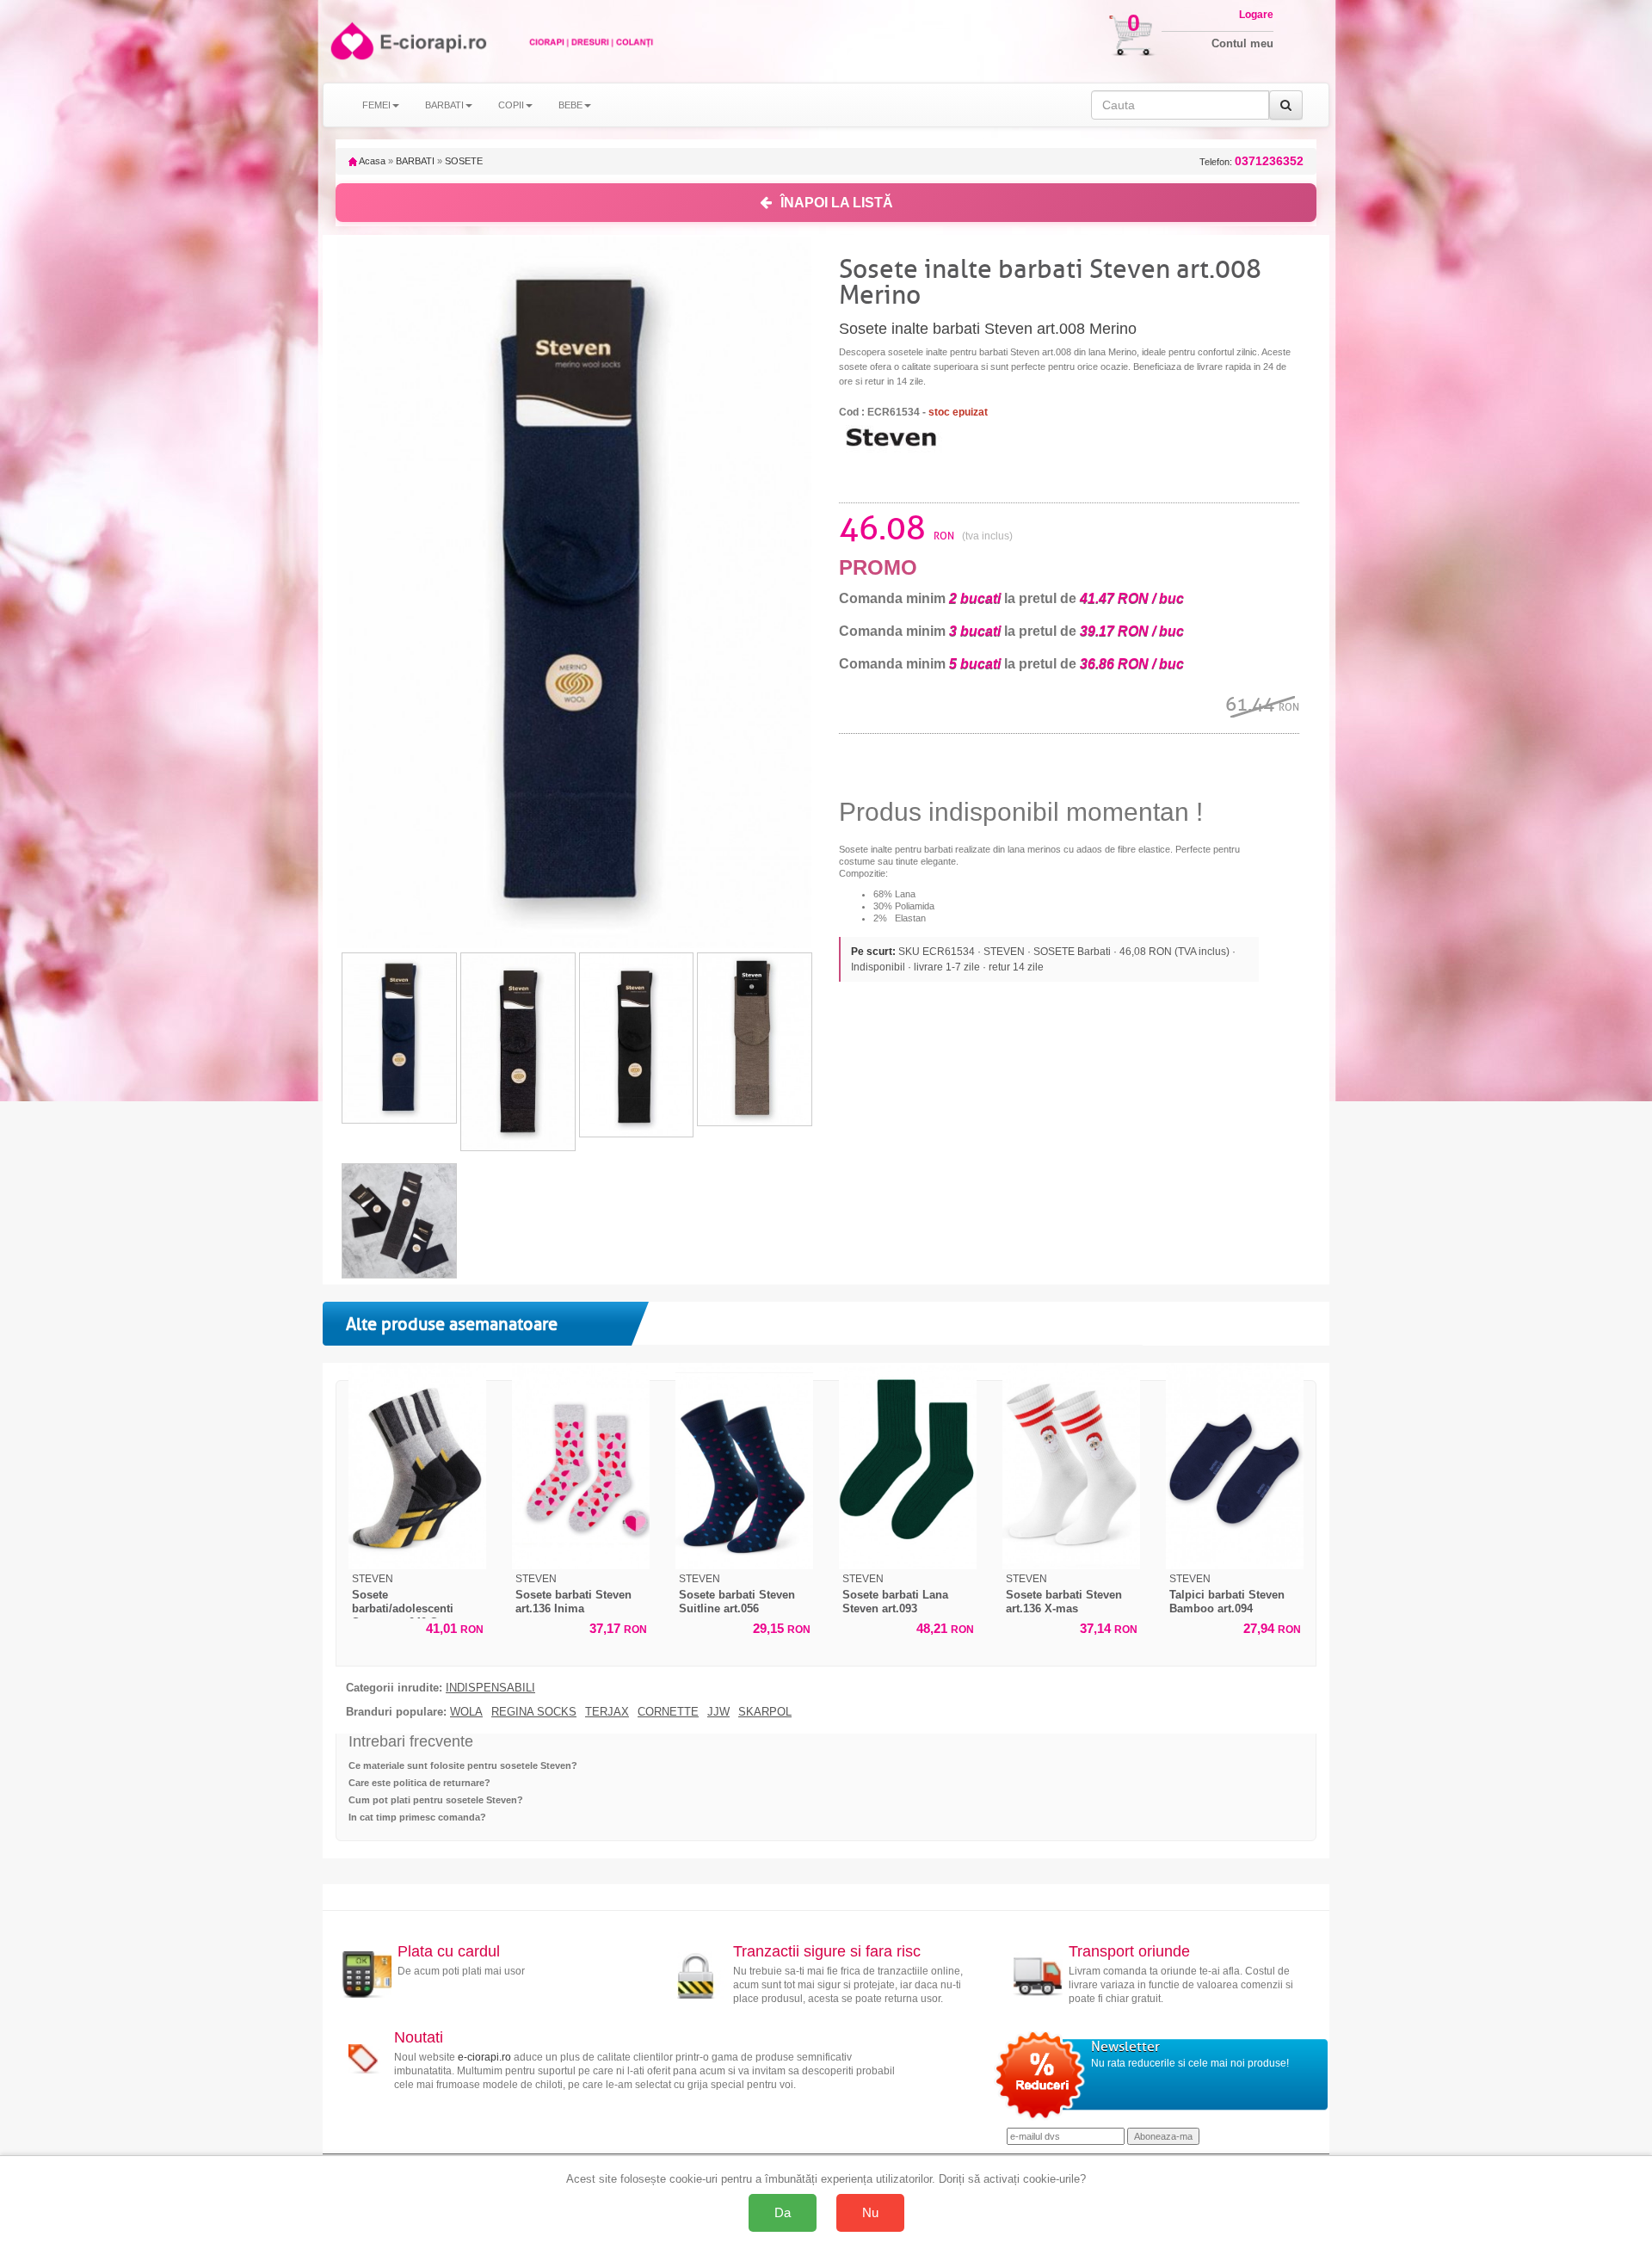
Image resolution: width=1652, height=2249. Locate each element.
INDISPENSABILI (490, 1688)
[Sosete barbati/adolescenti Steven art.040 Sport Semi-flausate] (417, 1466)
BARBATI (415, 161)
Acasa (371, 161)
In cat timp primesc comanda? (417, 1817)
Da (783, 2212)
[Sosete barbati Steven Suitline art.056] (744, 1466)
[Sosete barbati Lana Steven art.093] (908, 1466)
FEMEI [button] (376, 105)
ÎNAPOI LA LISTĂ (837, 203)
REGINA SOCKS (534, 1712)
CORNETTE (668, 1712)
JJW (718, 1712)
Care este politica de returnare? (419, 1783)
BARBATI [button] (444, 105)
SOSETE (464, 161)
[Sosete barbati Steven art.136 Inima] (581, 1466)
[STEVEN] (891, 436)
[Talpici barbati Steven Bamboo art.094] (1235, 1466)
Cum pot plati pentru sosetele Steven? (436, 1800)
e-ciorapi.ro (484, 2057)
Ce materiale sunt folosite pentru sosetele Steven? (463, 1765)
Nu (870, 2212)
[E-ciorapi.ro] (351, 41)
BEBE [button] (570, 105)
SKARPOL (765, 1712)
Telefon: (1251, 161)
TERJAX (607, 1712)
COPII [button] (511, 105)
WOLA (466, 1712)
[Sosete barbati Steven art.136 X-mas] (1071, 1466)
